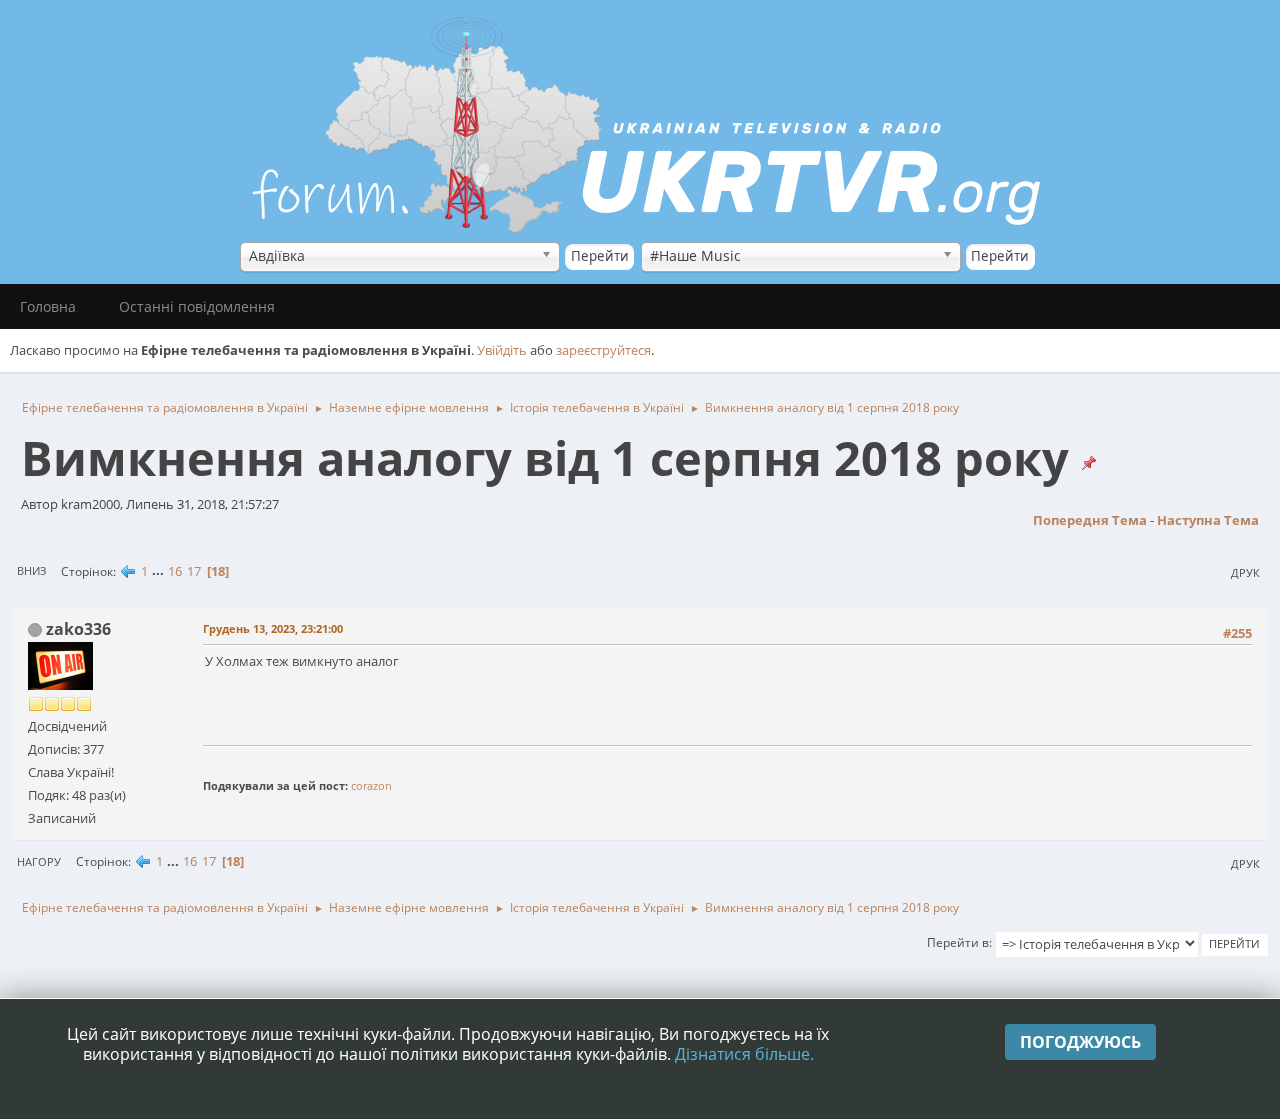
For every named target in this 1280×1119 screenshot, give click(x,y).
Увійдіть (502, 350)
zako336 (78, 629)
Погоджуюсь (1080, 1042)
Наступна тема (1208, 520)
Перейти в (958, 942)
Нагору (39, 861)
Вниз (31, 570)
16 (175, 571)
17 (194, 571)
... (159, 571)
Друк (1245, 572)
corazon (371, 785)
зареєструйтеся (603, 350)
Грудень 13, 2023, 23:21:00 (273, 628)
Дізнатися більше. (744, 1054)
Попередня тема (1090, 520)
